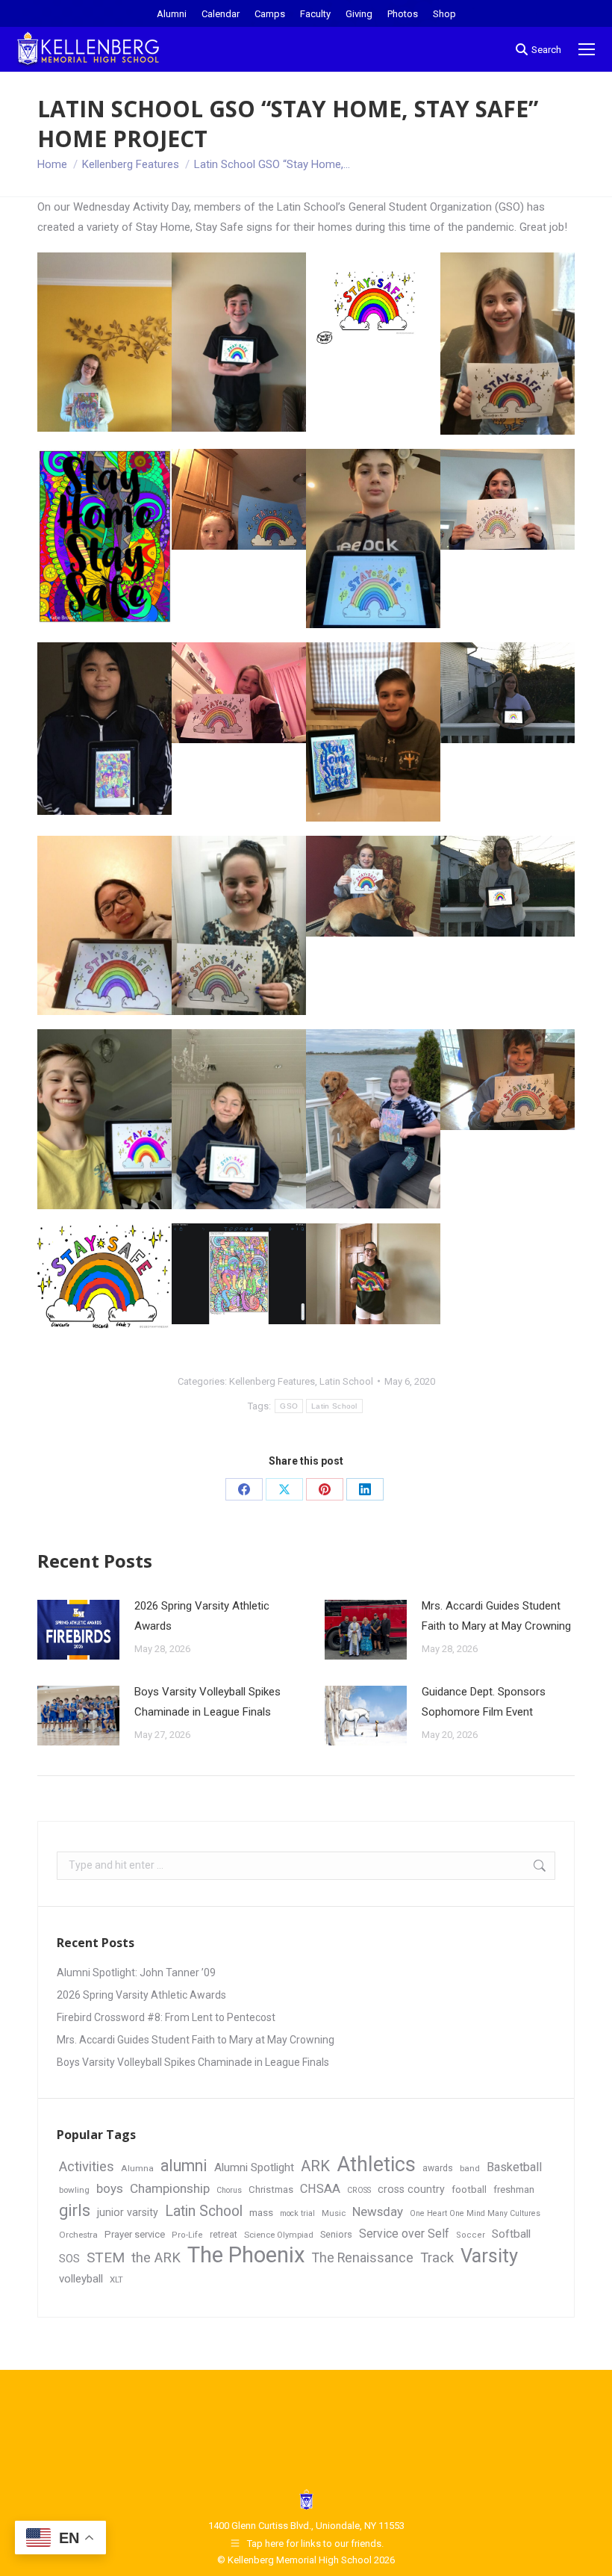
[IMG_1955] (508, 344)
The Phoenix (246, 2255)
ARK (315, 2166)
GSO (289, 1406)
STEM (106, 2257)
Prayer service (135, 2234)
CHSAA (320, 2189)
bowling (74, 2190)
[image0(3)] (373, 539)
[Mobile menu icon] (587, 49)
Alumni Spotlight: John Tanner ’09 (136, 1973)
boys (110, 2188)
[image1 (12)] (373, 1119)
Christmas (271, 2189)
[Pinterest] (325, 1489)
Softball (511, 2234)
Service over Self (404, 2234)
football (469, 2189)
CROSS (359, 2190)
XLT (116, 2279)
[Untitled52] (373, 303)
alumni (184, 2166)
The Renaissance (363, 2258)
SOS (69, 2259)
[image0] (239, 1274)
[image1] (104, 729)
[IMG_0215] (508, 693)
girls (75, 2210)
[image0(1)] (104, 1276)
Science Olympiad (279, 2235)
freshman (514, 2189)
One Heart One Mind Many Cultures (475, 2213)
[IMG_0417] (508, 499)
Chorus (229, 2190)
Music (334, 2213)
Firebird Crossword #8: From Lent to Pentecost (166, 2017)
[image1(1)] (239, 1119)
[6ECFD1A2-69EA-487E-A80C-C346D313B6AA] (373, 732)
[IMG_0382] (239, 925)
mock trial (297, 2213)
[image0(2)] (104, 1119)
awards (438, 2168)
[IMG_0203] (508, 1080)
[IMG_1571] (239, 342)
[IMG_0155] (239, 499)
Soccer (471, 2235)
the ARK (156, 2257)
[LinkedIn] (365, 1489)
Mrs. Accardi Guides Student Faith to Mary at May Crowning (496, 1616)
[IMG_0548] (239, 693)
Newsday (378, 2212)
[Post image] (78, 1630)
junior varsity (128, 2212)
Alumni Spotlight (254, 2167)
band (470, 2168)
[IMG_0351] (508, 886)
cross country (411, 2189)
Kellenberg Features (272, 1381)
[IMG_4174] (104, 925)
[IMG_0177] (104, 342)
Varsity (489, 2256)
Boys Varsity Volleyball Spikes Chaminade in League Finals (207, 1702)
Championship (170, 2188)
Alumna (137, 2168)
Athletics (376, 2165)
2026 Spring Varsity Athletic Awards (202, 1616)
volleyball (81, 2279)
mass (261, 2212)
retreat (224, 2235)
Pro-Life (187, 2235)
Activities (87, 2166)
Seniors (336, 2234)
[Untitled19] (104, 536)
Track (437, 2258)
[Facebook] (244, 1489)
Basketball (514, 2167)
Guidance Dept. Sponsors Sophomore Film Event (484, 1702)
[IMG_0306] (373, 886)
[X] (284, 1489)
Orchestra (78, 2235)
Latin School (346, 1381)
